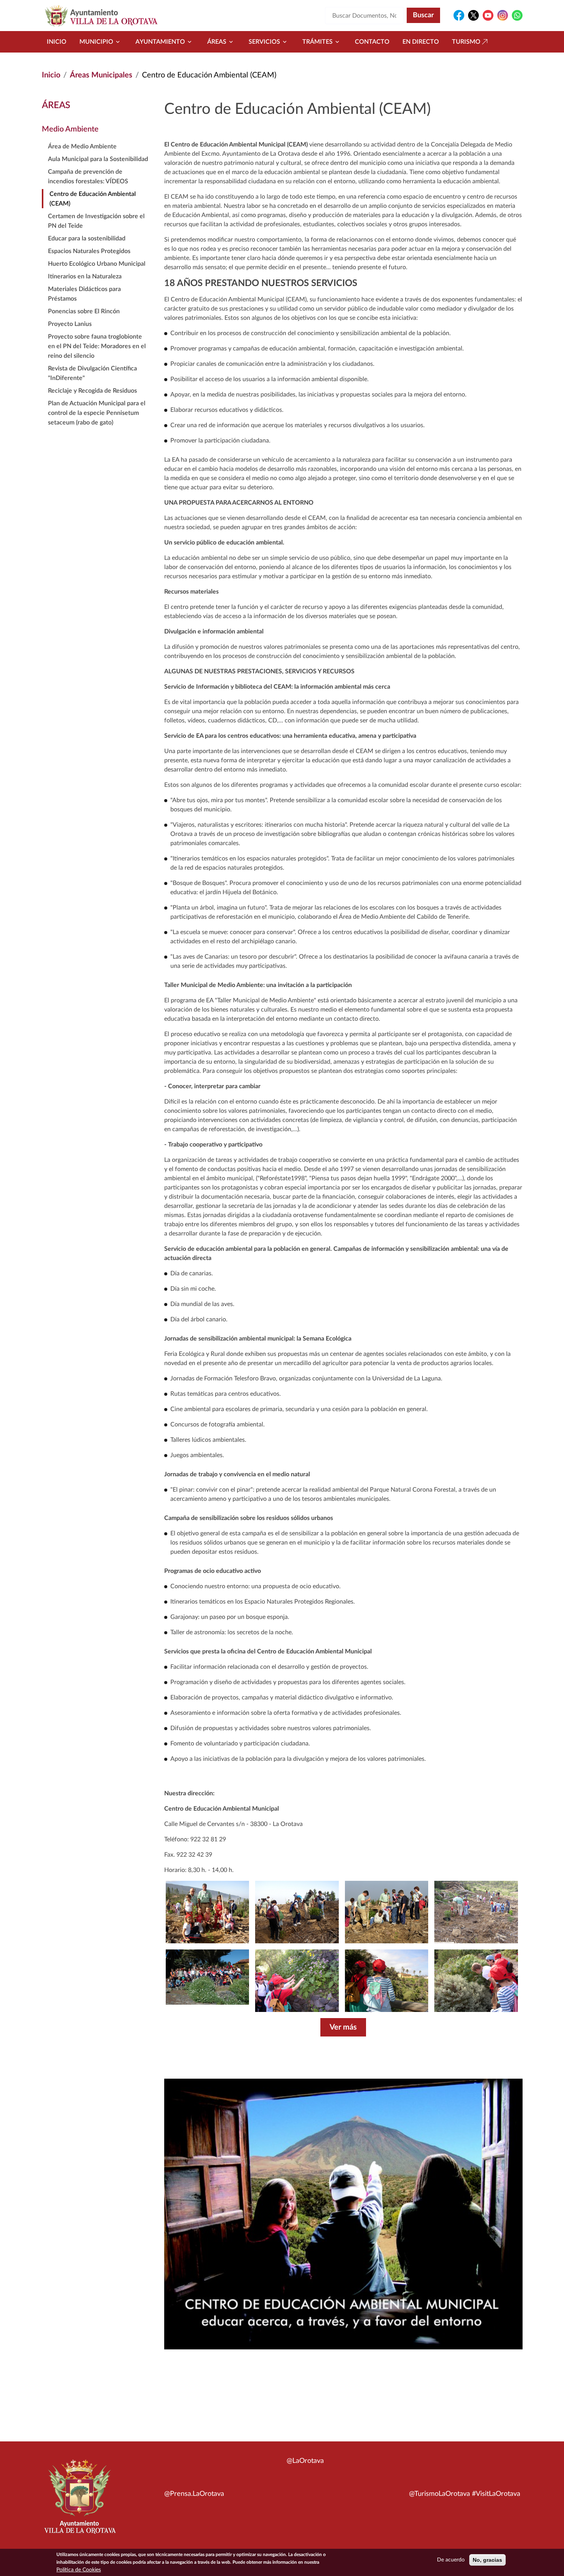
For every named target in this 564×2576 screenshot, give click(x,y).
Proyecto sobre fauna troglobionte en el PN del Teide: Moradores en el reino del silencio (97, 346)
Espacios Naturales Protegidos (89, 251)
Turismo (466, 42)
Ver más (343, 2027)
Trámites (317, 42)
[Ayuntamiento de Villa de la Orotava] (79, 2501)
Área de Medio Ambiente (82, 146)
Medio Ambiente (70, 129)
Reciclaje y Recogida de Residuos (92, 391)
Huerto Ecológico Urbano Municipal (97, 264)
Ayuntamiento (160, 42)
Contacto (372, 42)
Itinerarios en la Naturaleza (85, 276)
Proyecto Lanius (70, 324)
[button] (476, 1981)
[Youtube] (488, 15)
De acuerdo (451, 2560)
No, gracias (487, 2560)
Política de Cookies (79, 2570)
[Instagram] (503, 15)
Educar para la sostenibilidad (87, 239)
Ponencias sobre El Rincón (84, 311)
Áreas (217, 42)
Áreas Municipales (101, 75)
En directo (421, 42)
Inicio (57, 42)
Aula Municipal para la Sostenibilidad (98, 159)
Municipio (96, 42)
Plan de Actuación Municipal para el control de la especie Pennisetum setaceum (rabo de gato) (97, 413)
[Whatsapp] (517, 15)
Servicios (264, 42)
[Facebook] (459, 15)
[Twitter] (473, 15)
